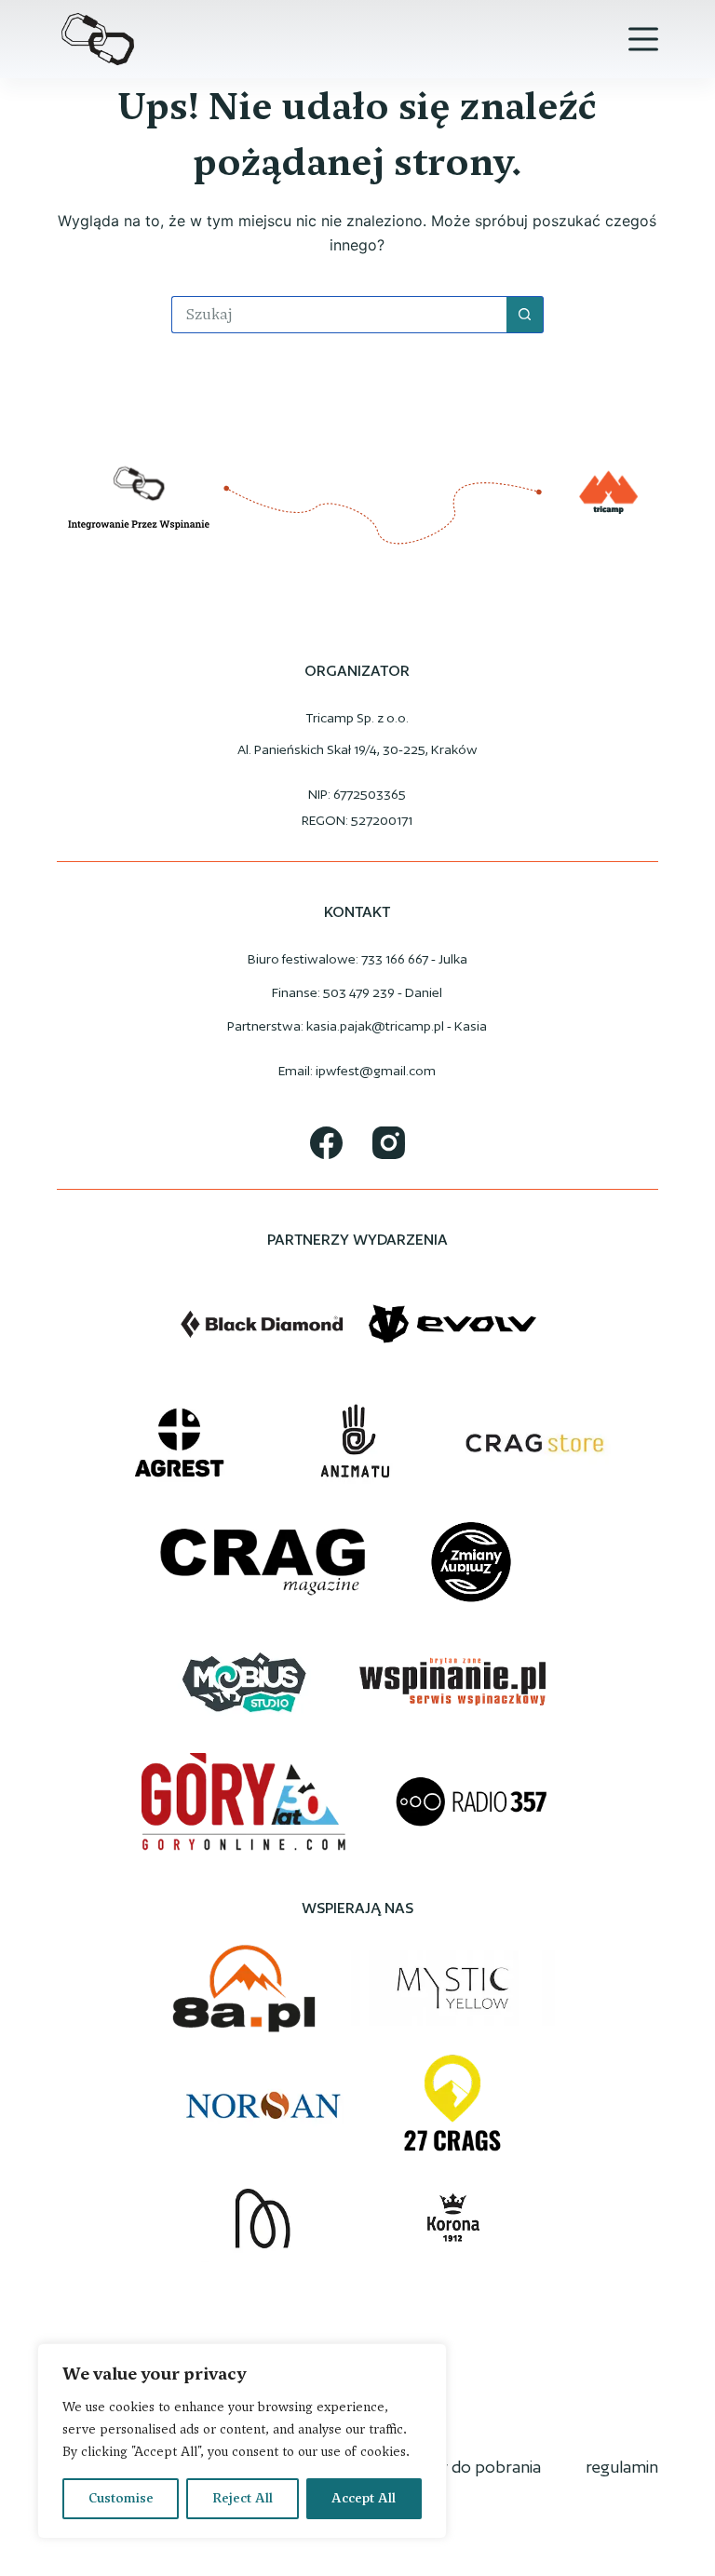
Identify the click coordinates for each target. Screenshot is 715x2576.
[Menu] (643, 39)
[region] (242, 2441)
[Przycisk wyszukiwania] (525, 315)
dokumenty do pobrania (452, 2467)
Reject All (243, 2498)
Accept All (364, 2498)
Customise (121, 2498)
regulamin (622, 2467)
